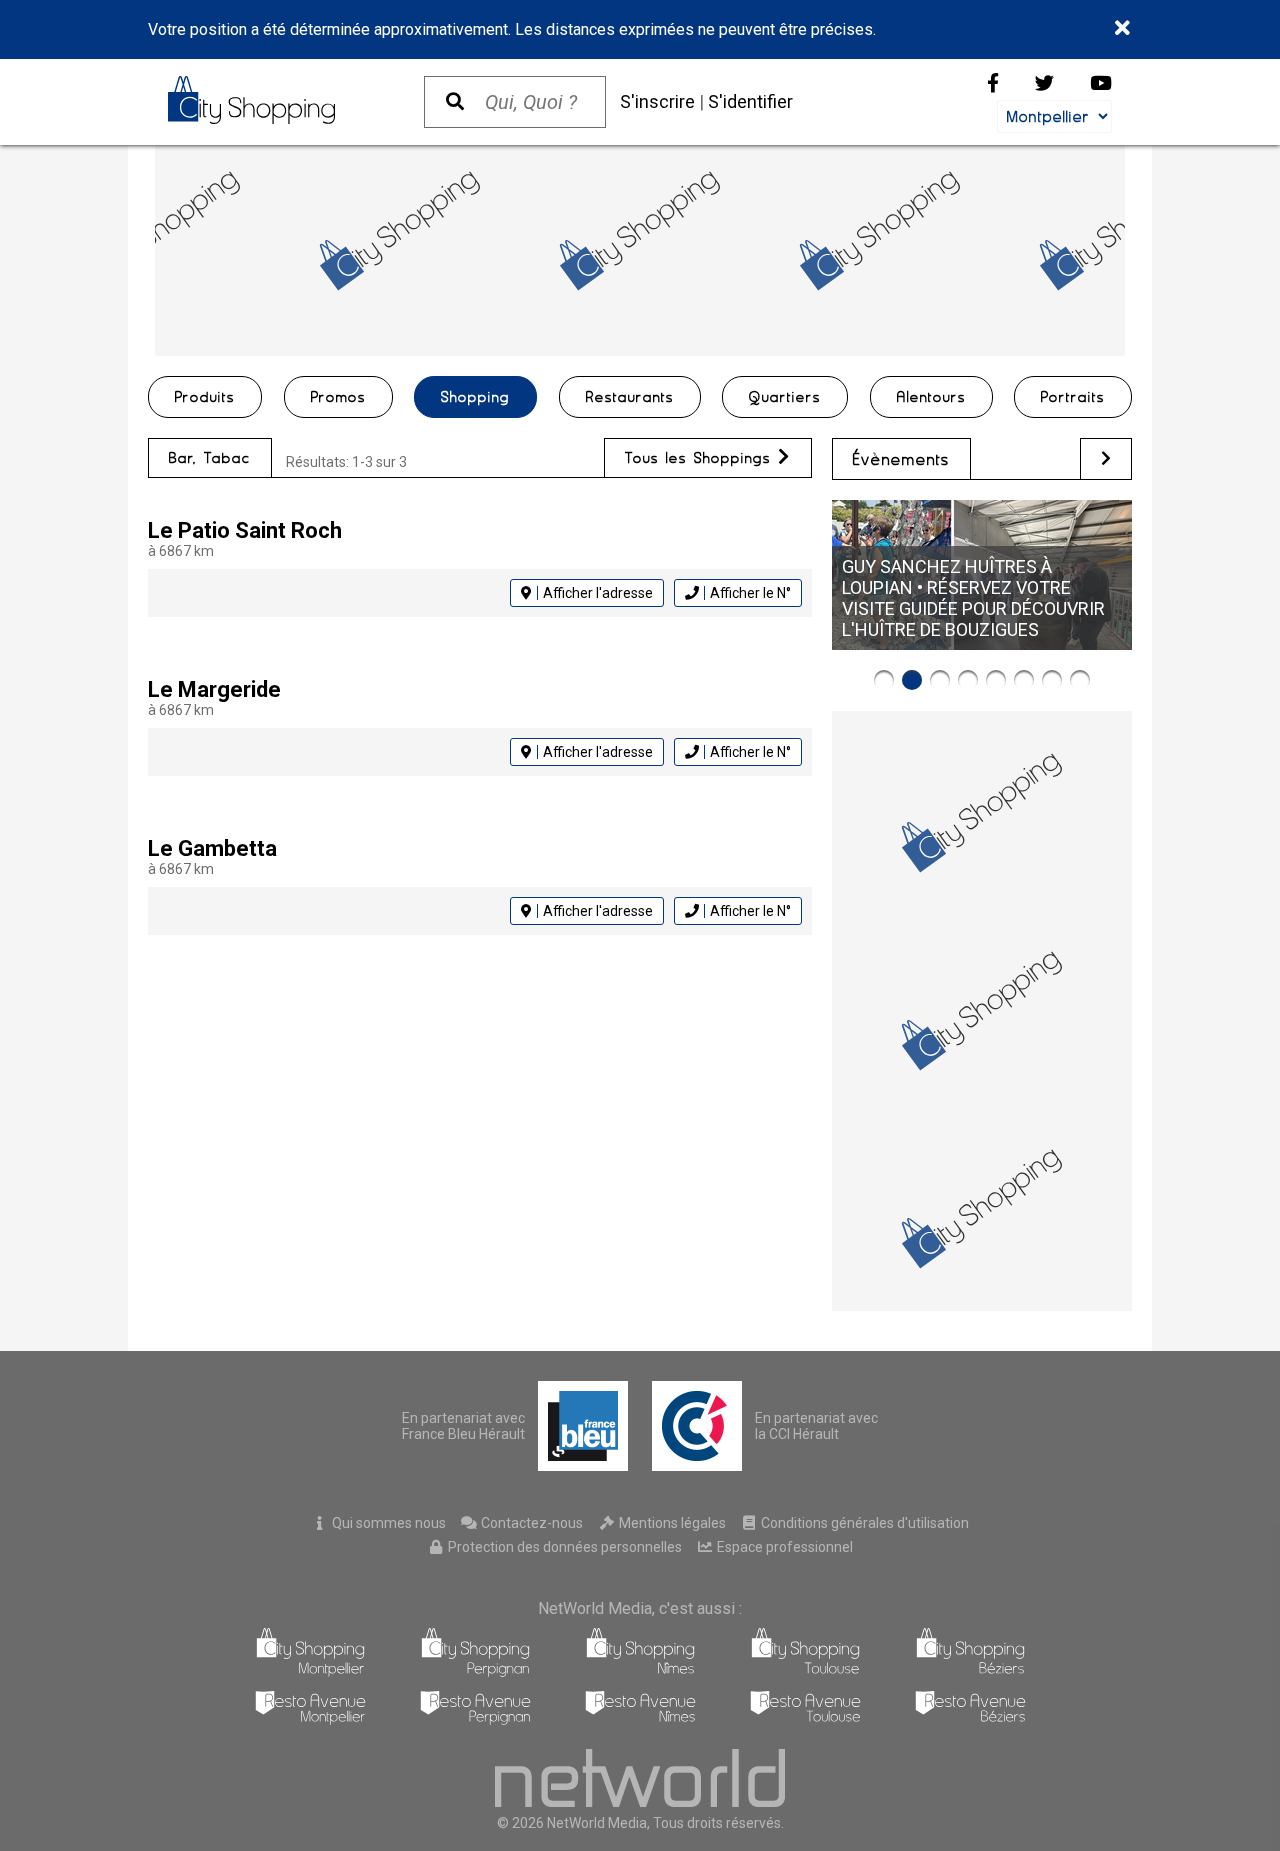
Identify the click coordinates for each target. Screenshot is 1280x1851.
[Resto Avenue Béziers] (970, 1719)
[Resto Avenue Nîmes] (640, 1719)
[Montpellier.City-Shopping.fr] (276, 100)
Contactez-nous (530, 1523)
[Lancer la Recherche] (455, 102)
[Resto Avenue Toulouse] (805, 1719)
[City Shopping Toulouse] (805, 1671)
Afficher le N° (750, 593)
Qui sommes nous (387, 1523)
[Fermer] (1123, 28)
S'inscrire (657, 101)
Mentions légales (671, 1523)
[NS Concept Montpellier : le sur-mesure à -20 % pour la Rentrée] (884, 680)
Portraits (1073, 397)
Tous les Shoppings (701, 458)
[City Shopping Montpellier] (310, 1671)
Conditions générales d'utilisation (863, 1523)
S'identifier (750, 101)
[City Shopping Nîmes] (640, 1671)
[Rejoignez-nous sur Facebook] (993, 83)
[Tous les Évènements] (1106, 458)
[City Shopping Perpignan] (475, 1671)
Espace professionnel (783, 1547)
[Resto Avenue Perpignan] (475, 1719)
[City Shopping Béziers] (970, 1671)
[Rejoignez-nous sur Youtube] (1101, 83)
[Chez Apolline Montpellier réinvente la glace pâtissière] (1024, 680)
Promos (338, 397)
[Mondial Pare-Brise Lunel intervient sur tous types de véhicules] (968, 680)
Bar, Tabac (210, 458)
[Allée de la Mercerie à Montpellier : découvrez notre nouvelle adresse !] (996, 680)
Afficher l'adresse (598, 593)
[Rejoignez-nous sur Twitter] (1044, 83)
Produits (205, 397)
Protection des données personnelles (563, 1547)
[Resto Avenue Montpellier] (310, 1719)
